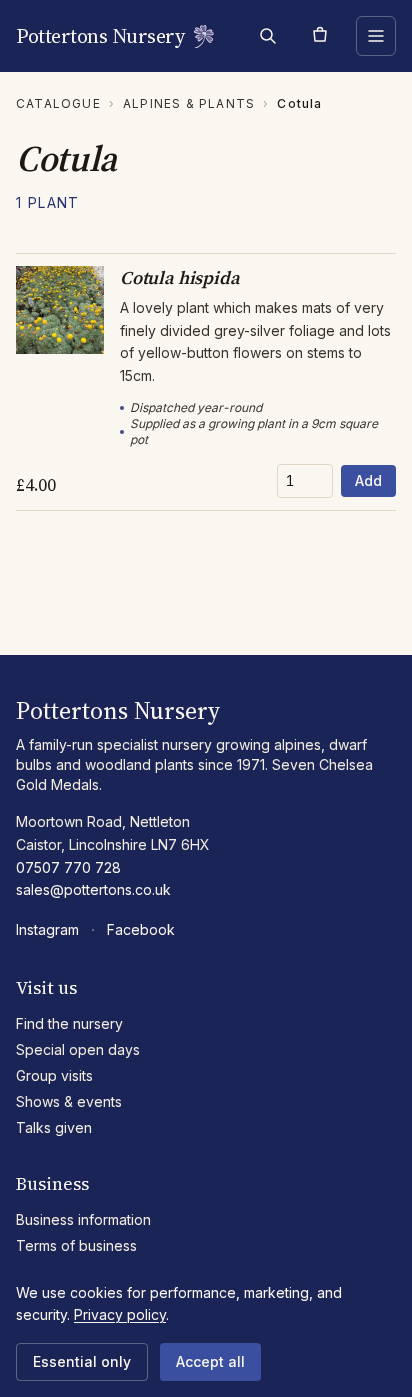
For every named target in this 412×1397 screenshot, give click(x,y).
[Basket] (320, 36)
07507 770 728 (68, 867)
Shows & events (69, 1101)
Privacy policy (120, 1314)
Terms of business (76, 1245)
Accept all (210, 1361)
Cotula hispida (179, 277)
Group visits (54, 1075)
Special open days (78, 1049)
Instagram (47, 929)
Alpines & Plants (189, 103)
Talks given (54, 1127)
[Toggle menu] (376, 36)
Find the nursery (69, 1023)
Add (368, 480)
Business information (83, 1219)
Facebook (141, 929)
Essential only (82, 1361)
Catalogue (58, 103)
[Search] (268, 36)
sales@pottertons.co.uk (93, 889)
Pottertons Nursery (100, 36)
